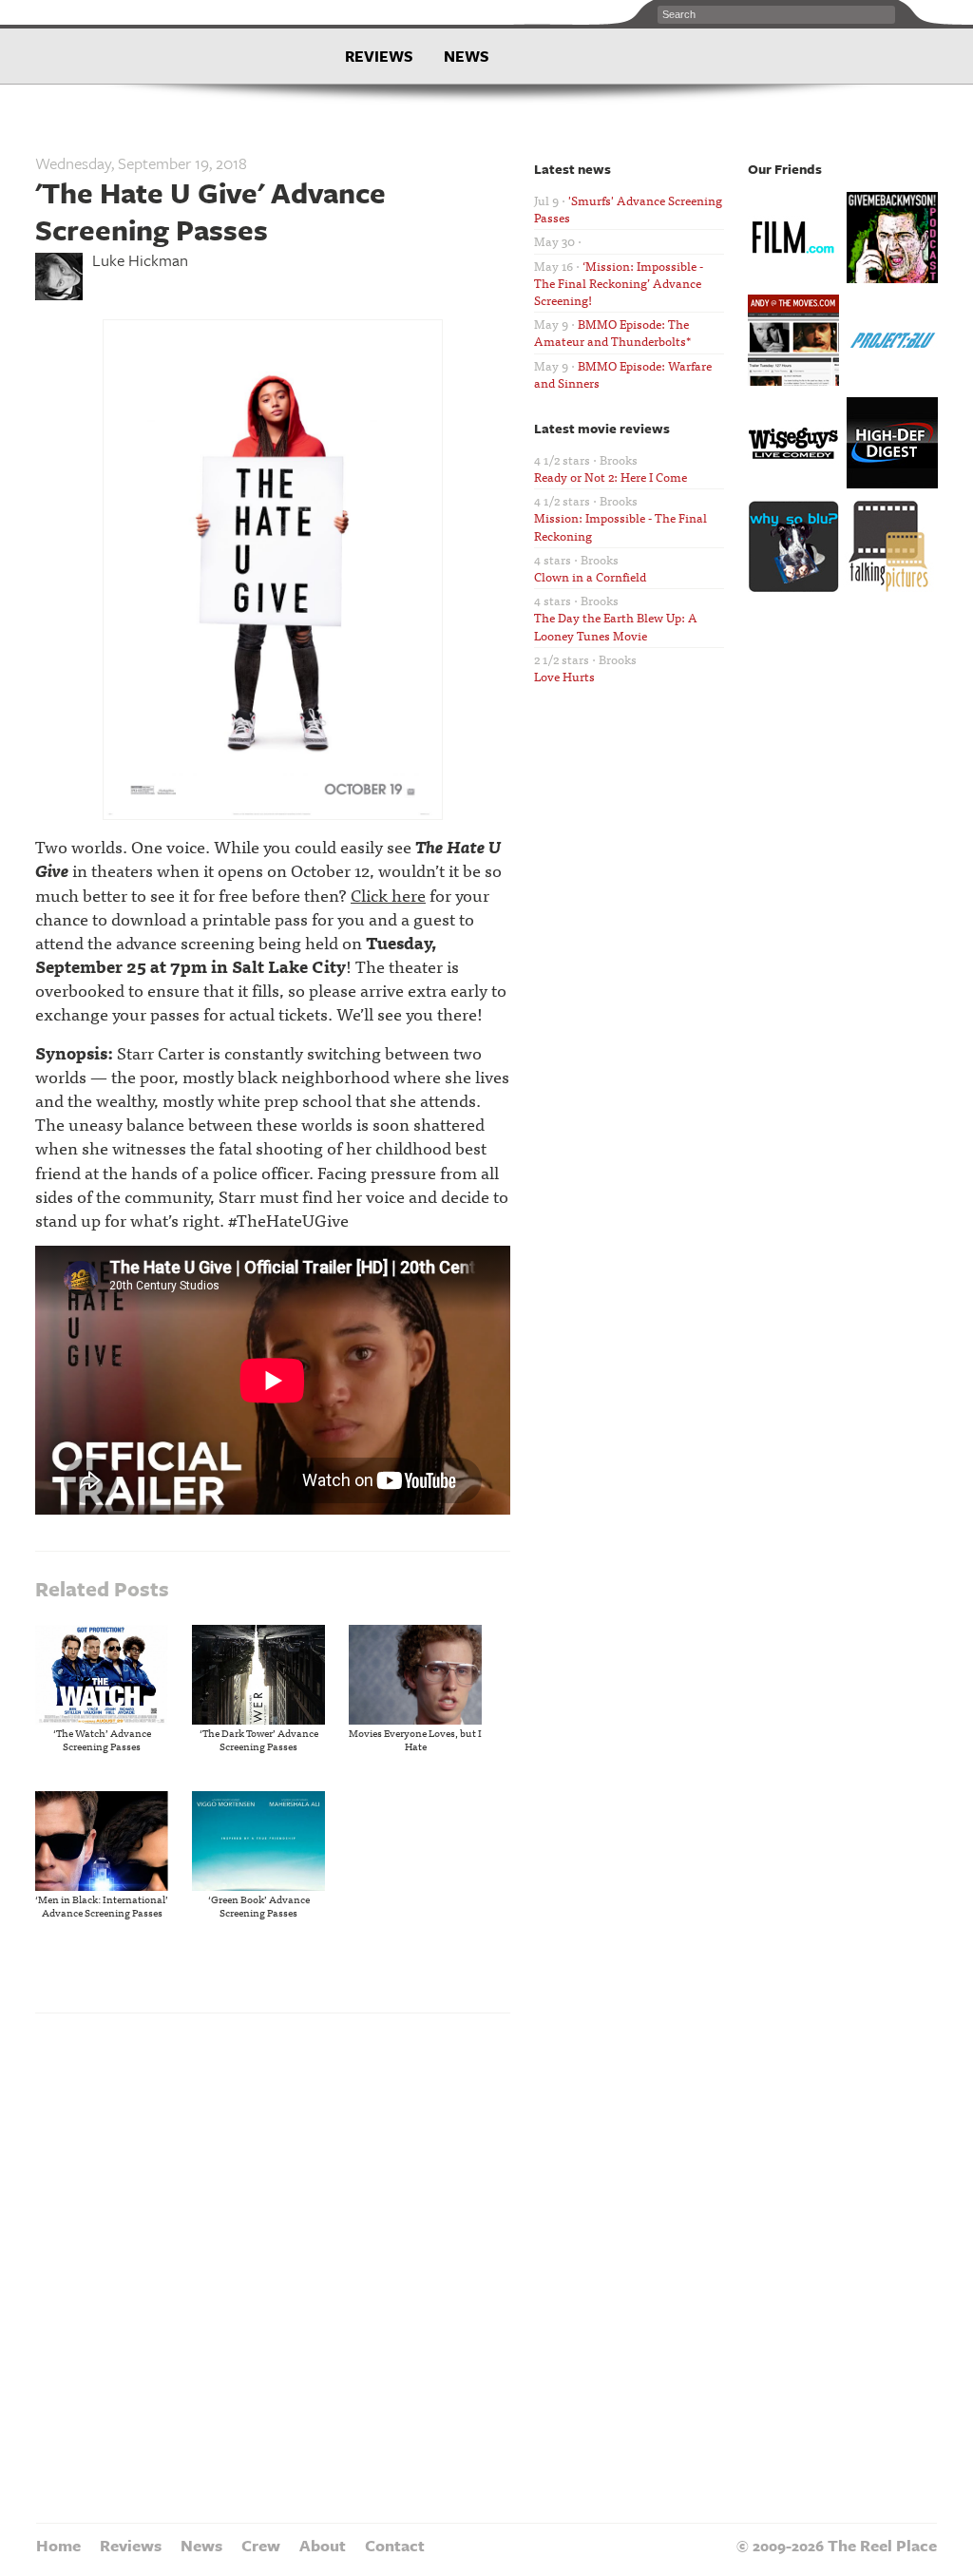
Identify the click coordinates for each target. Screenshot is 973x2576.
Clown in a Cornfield (590, 576)
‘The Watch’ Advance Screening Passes (102, 1739)
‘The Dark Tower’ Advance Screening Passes (259, 1739)
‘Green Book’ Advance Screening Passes (259, 1905)
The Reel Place (161, 48)
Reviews (379, 56)
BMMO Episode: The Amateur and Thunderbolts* (612, 332)
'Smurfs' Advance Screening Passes (628, 209)
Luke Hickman (140, 260)
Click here (388, 895)
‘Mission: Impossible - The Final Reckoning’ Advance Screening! (619, 283)
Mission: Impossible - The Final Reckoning (620, 526)
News (467, 56)
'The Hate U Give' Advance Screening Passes (210, 210)
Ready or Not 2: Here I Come (611, 477)
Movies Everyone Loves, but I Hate (415, 1739)
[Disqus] (273, 2265)
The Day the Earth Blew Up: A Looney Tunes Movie (616, 626)
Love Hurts (564, 676)
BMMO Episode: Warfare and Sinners (623, 374)
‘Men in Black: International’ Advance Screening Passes (102, 1905)
